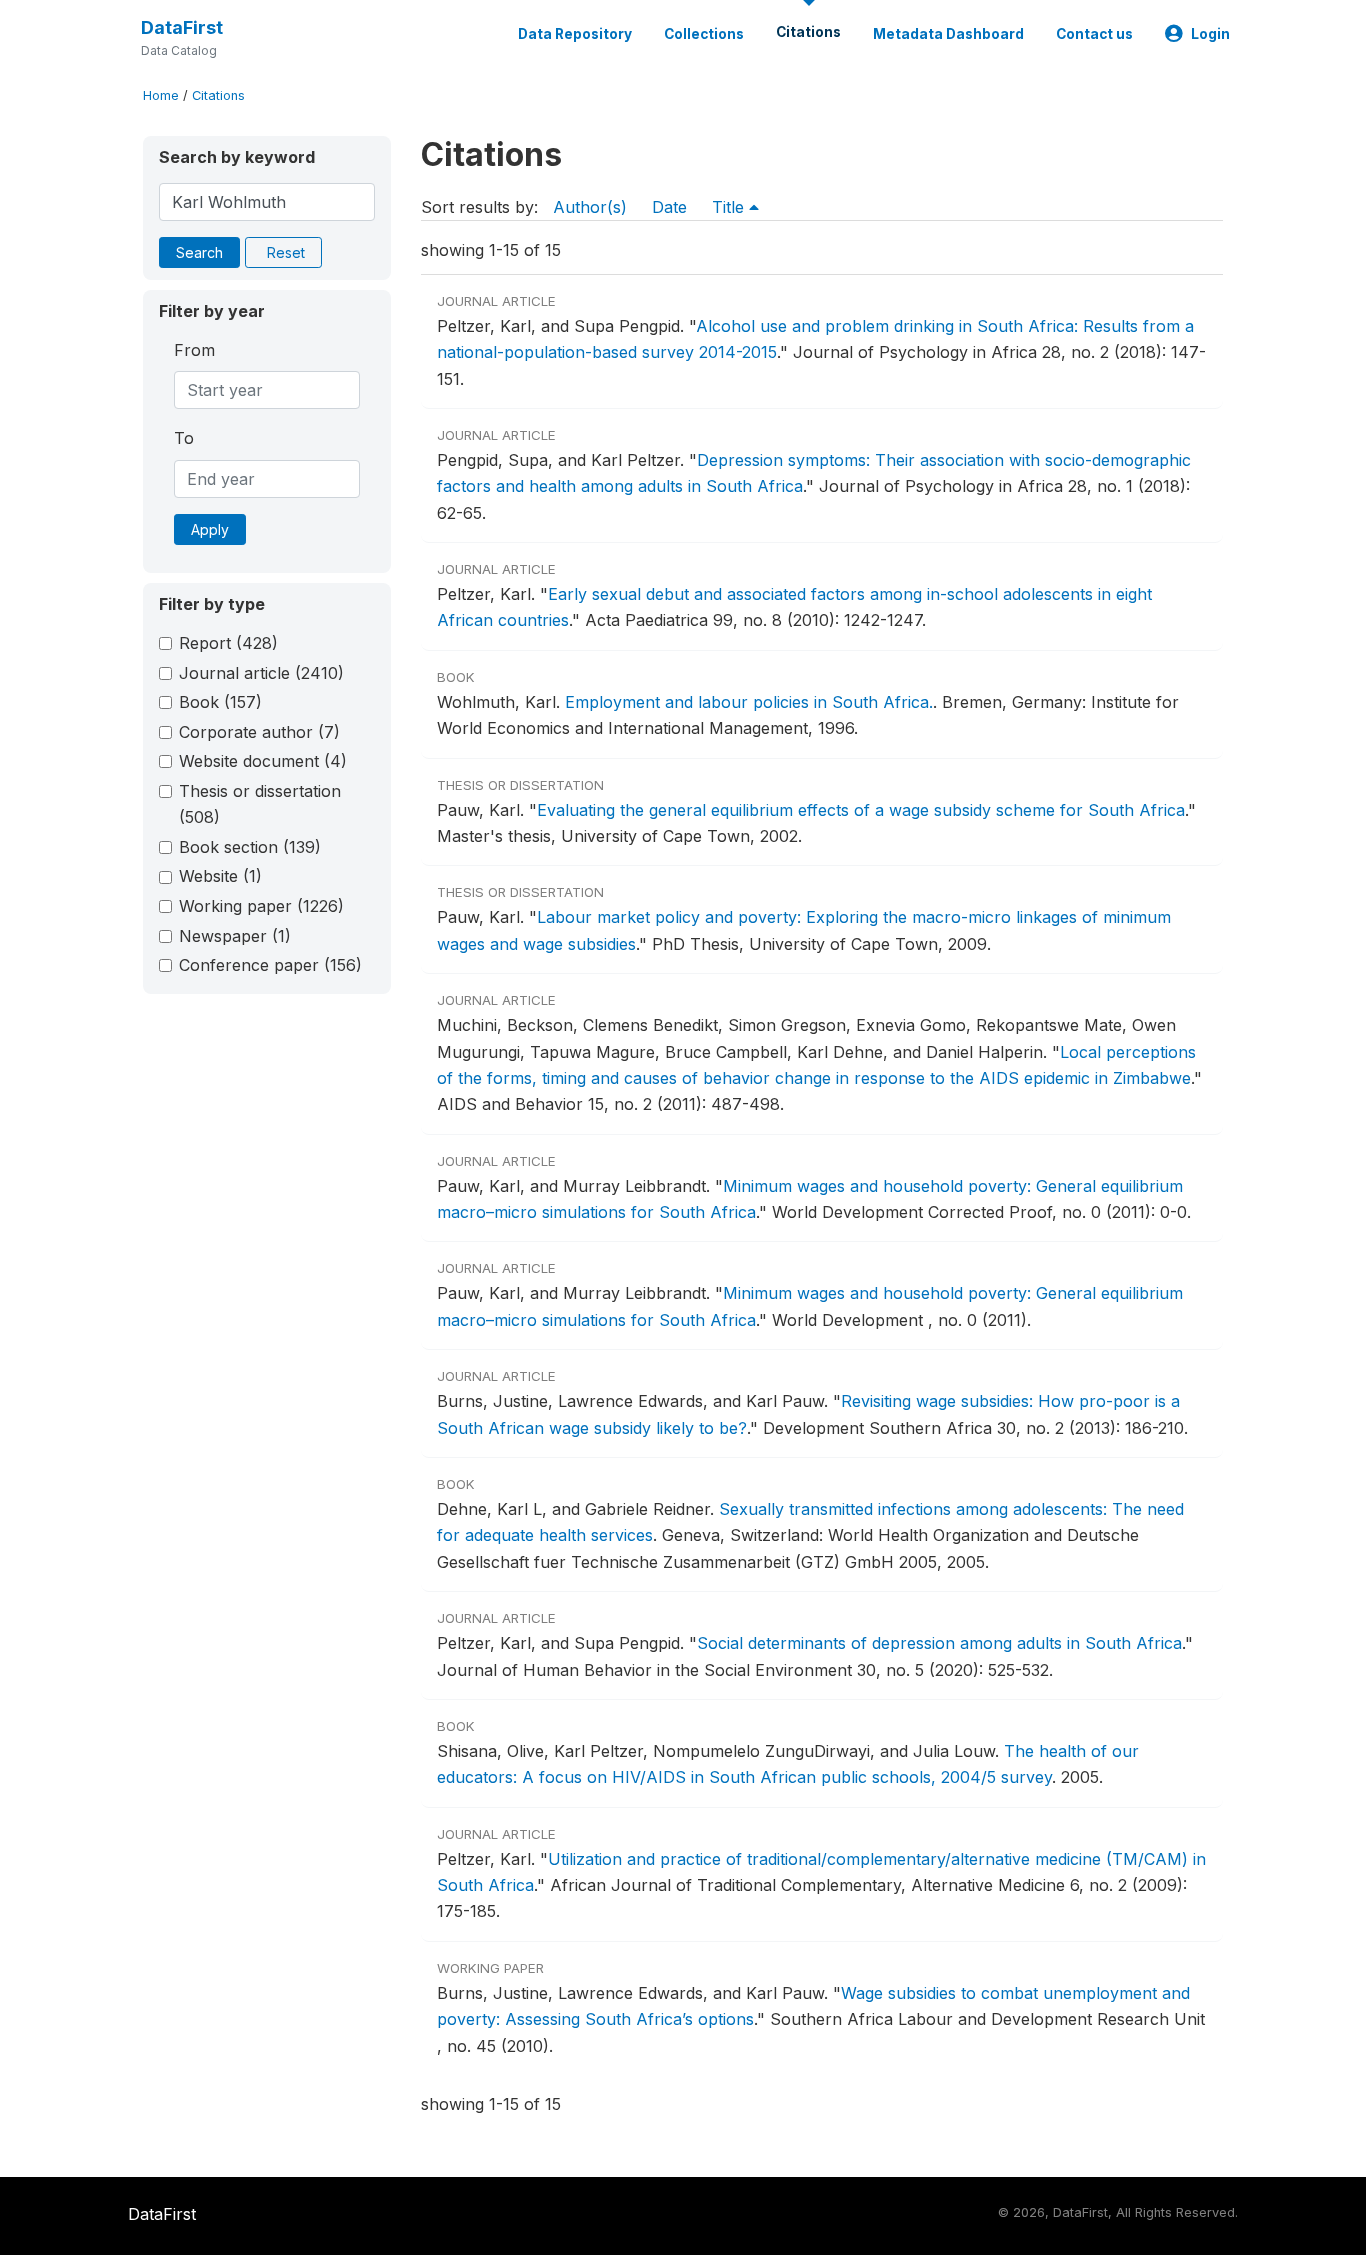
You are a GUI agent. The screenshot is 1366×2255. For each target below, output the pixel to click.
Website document (263, 761)
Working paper (261, 906)
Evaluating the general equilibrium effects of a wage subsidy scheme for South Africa (861, 810)
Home (161, 95)
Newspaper (235, 936)
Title (730, 207)
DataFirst (182, 27)
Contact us (1094, 34)
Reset (286, 252)
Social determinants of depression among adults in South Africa (939, 1643)
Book (220, 702)
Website (220, 876)
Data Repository (575, 34)
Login (1210, 34)
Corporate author (259, 732)
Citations (808, 32)
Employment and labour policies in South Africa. (749, 702)
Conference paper (270, 965)
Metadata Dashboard (948, 34)
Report (228, 643)
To (184, 438)
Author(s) (590, 207)
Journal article (261, 673)
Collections (704, 34)
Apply (210, 529)
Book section (250, 847)
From (194, 350)
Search (199, 252)
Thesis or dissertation (260, 804)
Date (669, 207)
